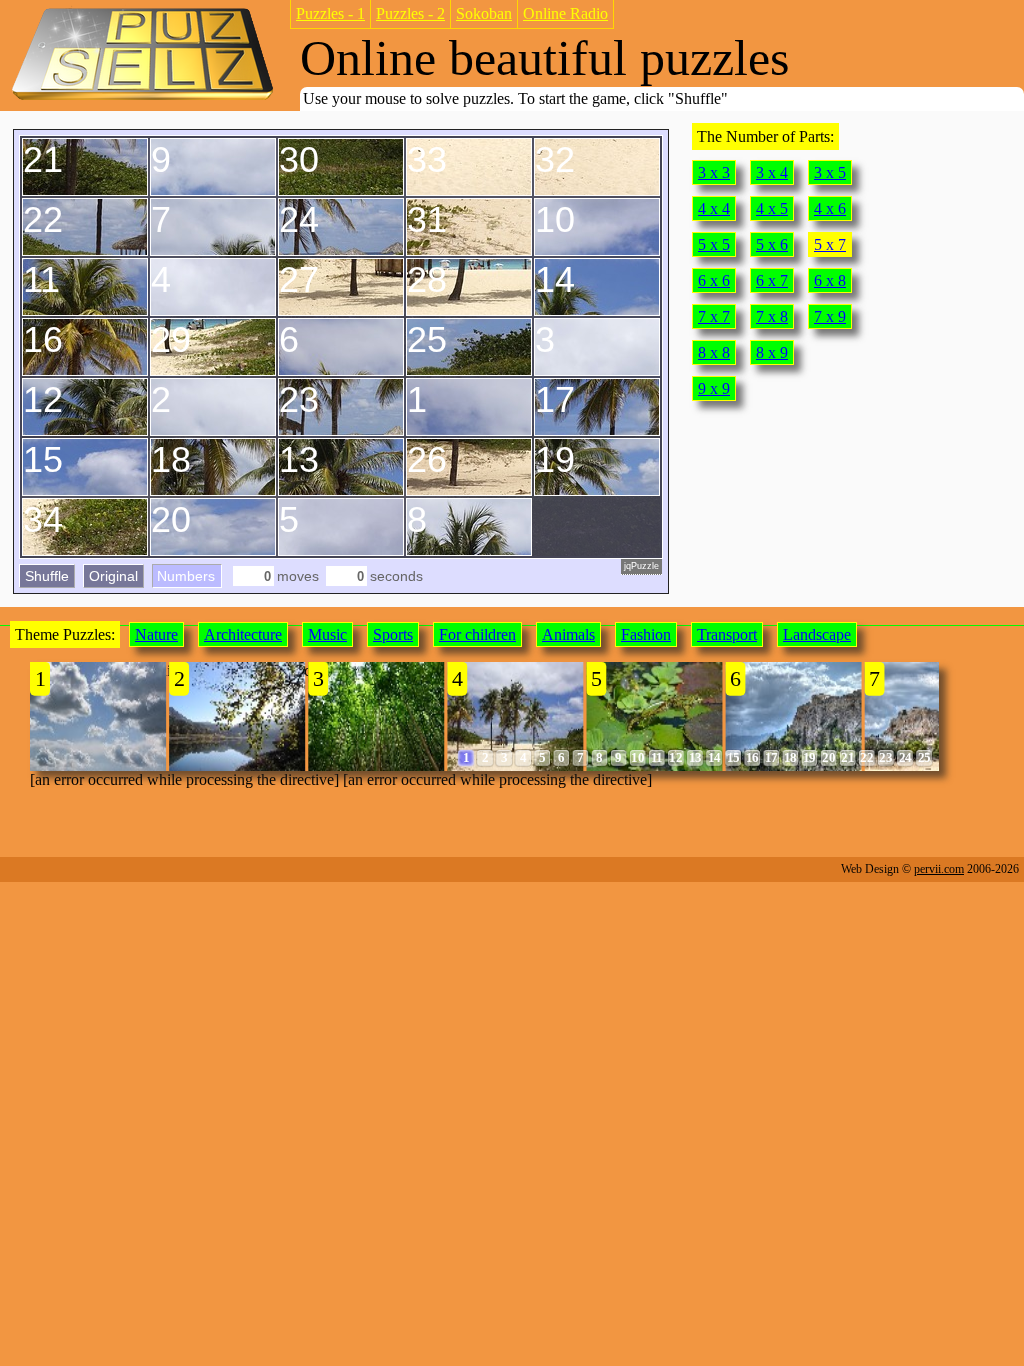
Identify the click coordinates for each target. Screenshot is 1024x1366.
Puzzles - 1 (330, 13)
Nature (156, 634)
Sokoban (484, 13)
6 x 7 (772, 280)
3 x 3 (714, 172)
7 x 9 (830, 316)
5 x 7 (830, 244)
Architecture (243, 634)
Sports (393, 634)
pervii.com (939, 869)
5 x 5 (714, 244)
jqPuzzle (641, 566)
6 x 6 (714, 280)
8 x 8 (714, 352)
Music (327, 634)
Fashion (646, 634)
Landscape (817, 634)
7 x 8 (772, 316)
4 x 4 (714, 208)
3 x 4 (772, 172)
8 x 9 (772, 352)
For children (477, 634)
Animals (568, 634)
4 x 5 (772, 208)
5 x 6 (772, 244)
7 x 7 (714, 316)
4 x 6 (830, 208)
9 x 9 (714, 388)
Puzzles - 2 (410, 13)
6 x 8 (830, 280)
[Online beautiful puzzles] (142, 98)
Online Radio (565, 13)
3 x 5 (830, 172)
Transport (727, 634)
